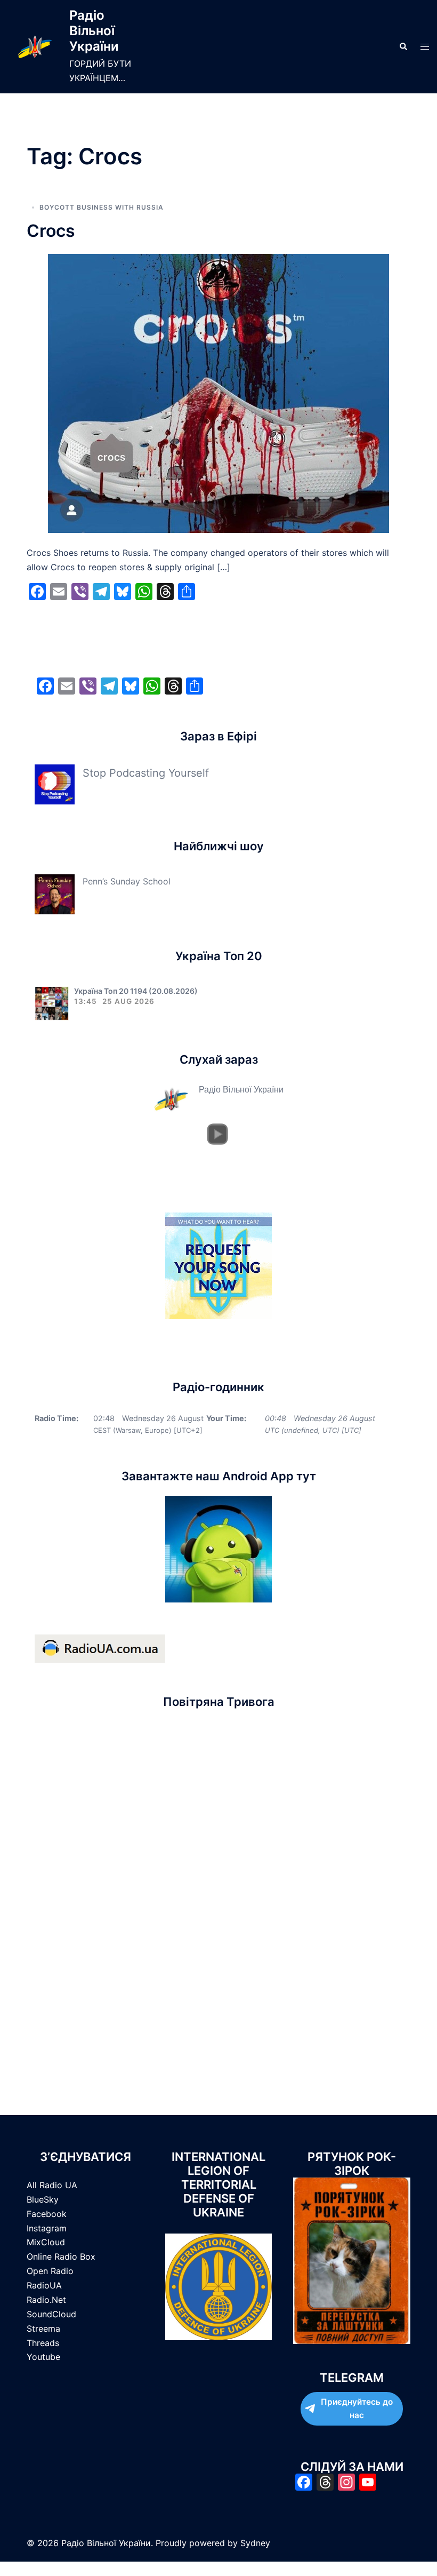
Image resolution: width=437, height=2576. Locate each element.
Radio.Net (46, 2300)
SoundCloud (51, 2314)
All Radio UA (52, 2185)
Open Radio (50, 2271)
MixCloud (46, 2242)
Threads (43, 2343)
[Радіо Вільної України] (35, 47)
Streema (43, 2328)
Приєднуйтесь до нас (357, 2409)
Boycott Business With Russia (102, 207)
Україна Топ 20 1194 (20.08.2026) (136, 991)
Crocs (51, 231)
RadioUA (44, 2285)
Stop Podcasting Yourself (146, 773)
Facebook (47, 2214)
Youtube (43, 2357)
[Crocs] (218, 393)
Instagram (47, 2228)
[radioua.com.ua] (100, 1648)
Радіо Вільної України (94, 31)
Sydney (255, 2543)
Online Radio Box (61, 2256)
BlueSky (43, 2199)
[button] (403, 46)
